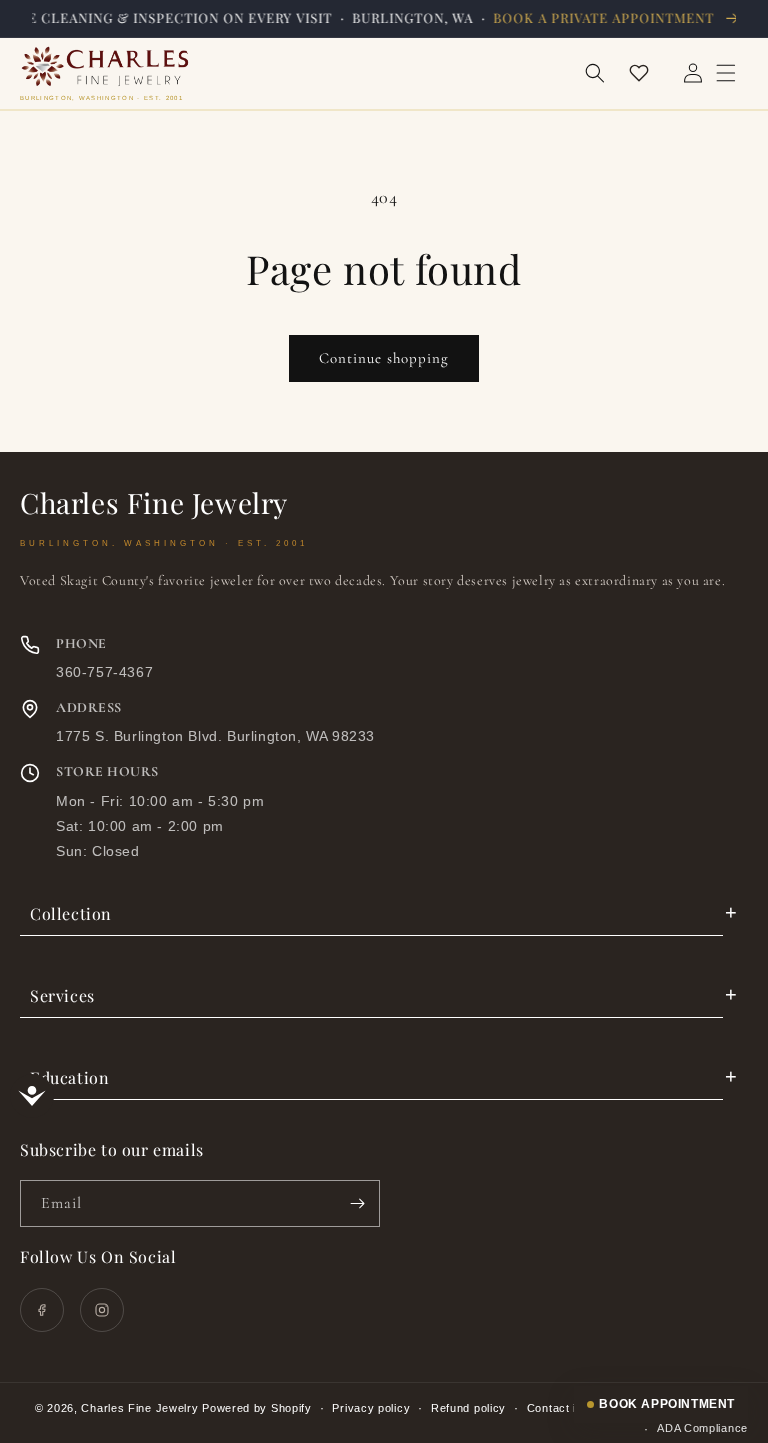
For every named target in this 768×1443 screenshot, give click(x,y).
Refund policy (468, 1408)
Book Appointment (667, 1404)
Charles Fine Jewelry (139, 1408)
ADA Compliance (702, 1428)
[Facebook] (42, 1310)
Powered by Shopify (257, 1408)
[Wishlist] (639, 73)
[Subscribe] (357, 1203)
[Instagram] (102, 1310)
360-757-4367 (104, 672)
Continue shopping (384, 358)
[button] (595, 73)
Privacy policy (371, 1408)
